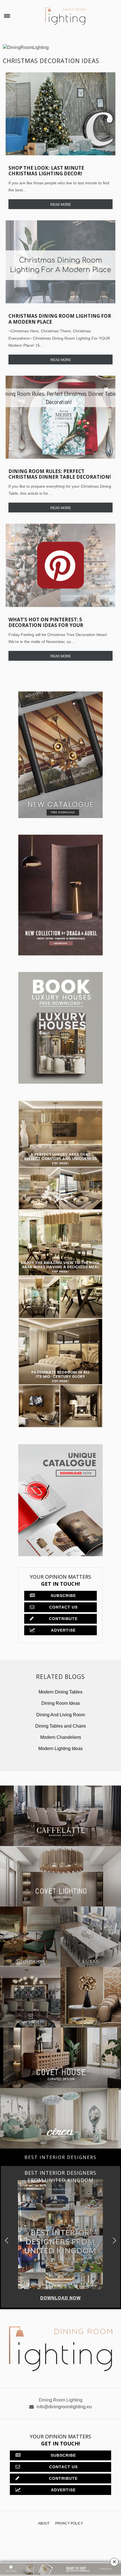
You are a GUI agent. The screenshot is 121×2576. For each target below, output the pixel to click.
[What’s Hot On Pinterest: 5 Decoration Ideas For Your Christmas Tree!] (60, 565)
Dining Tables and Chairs (60, 1726)
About (44, 2523)
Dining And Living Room (61, 1715)
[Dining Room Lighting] (65, 16)
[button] (114, 2241)
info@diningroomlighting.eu (64, 2407)
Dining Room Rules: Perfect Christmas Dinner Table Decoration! (60, 474)
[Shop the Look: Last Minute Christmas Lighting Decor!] (60, 114)
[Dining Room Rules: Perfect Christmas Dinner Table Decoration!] (60, 417)
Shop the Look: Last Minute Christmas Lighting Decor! (46, 171)
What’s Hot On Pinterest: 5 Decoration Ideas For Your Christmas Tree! (46, 625)
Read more (61, 205)
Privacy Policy (69, 2523)
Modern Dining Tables (60, 1692)
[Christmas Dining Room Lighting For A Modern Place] (60, 262)
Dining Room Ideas (61, 1703)
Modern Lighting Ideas (60, 1749)
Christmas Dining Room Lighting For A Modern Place (60, 319)
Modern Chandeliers (61, 1737)
